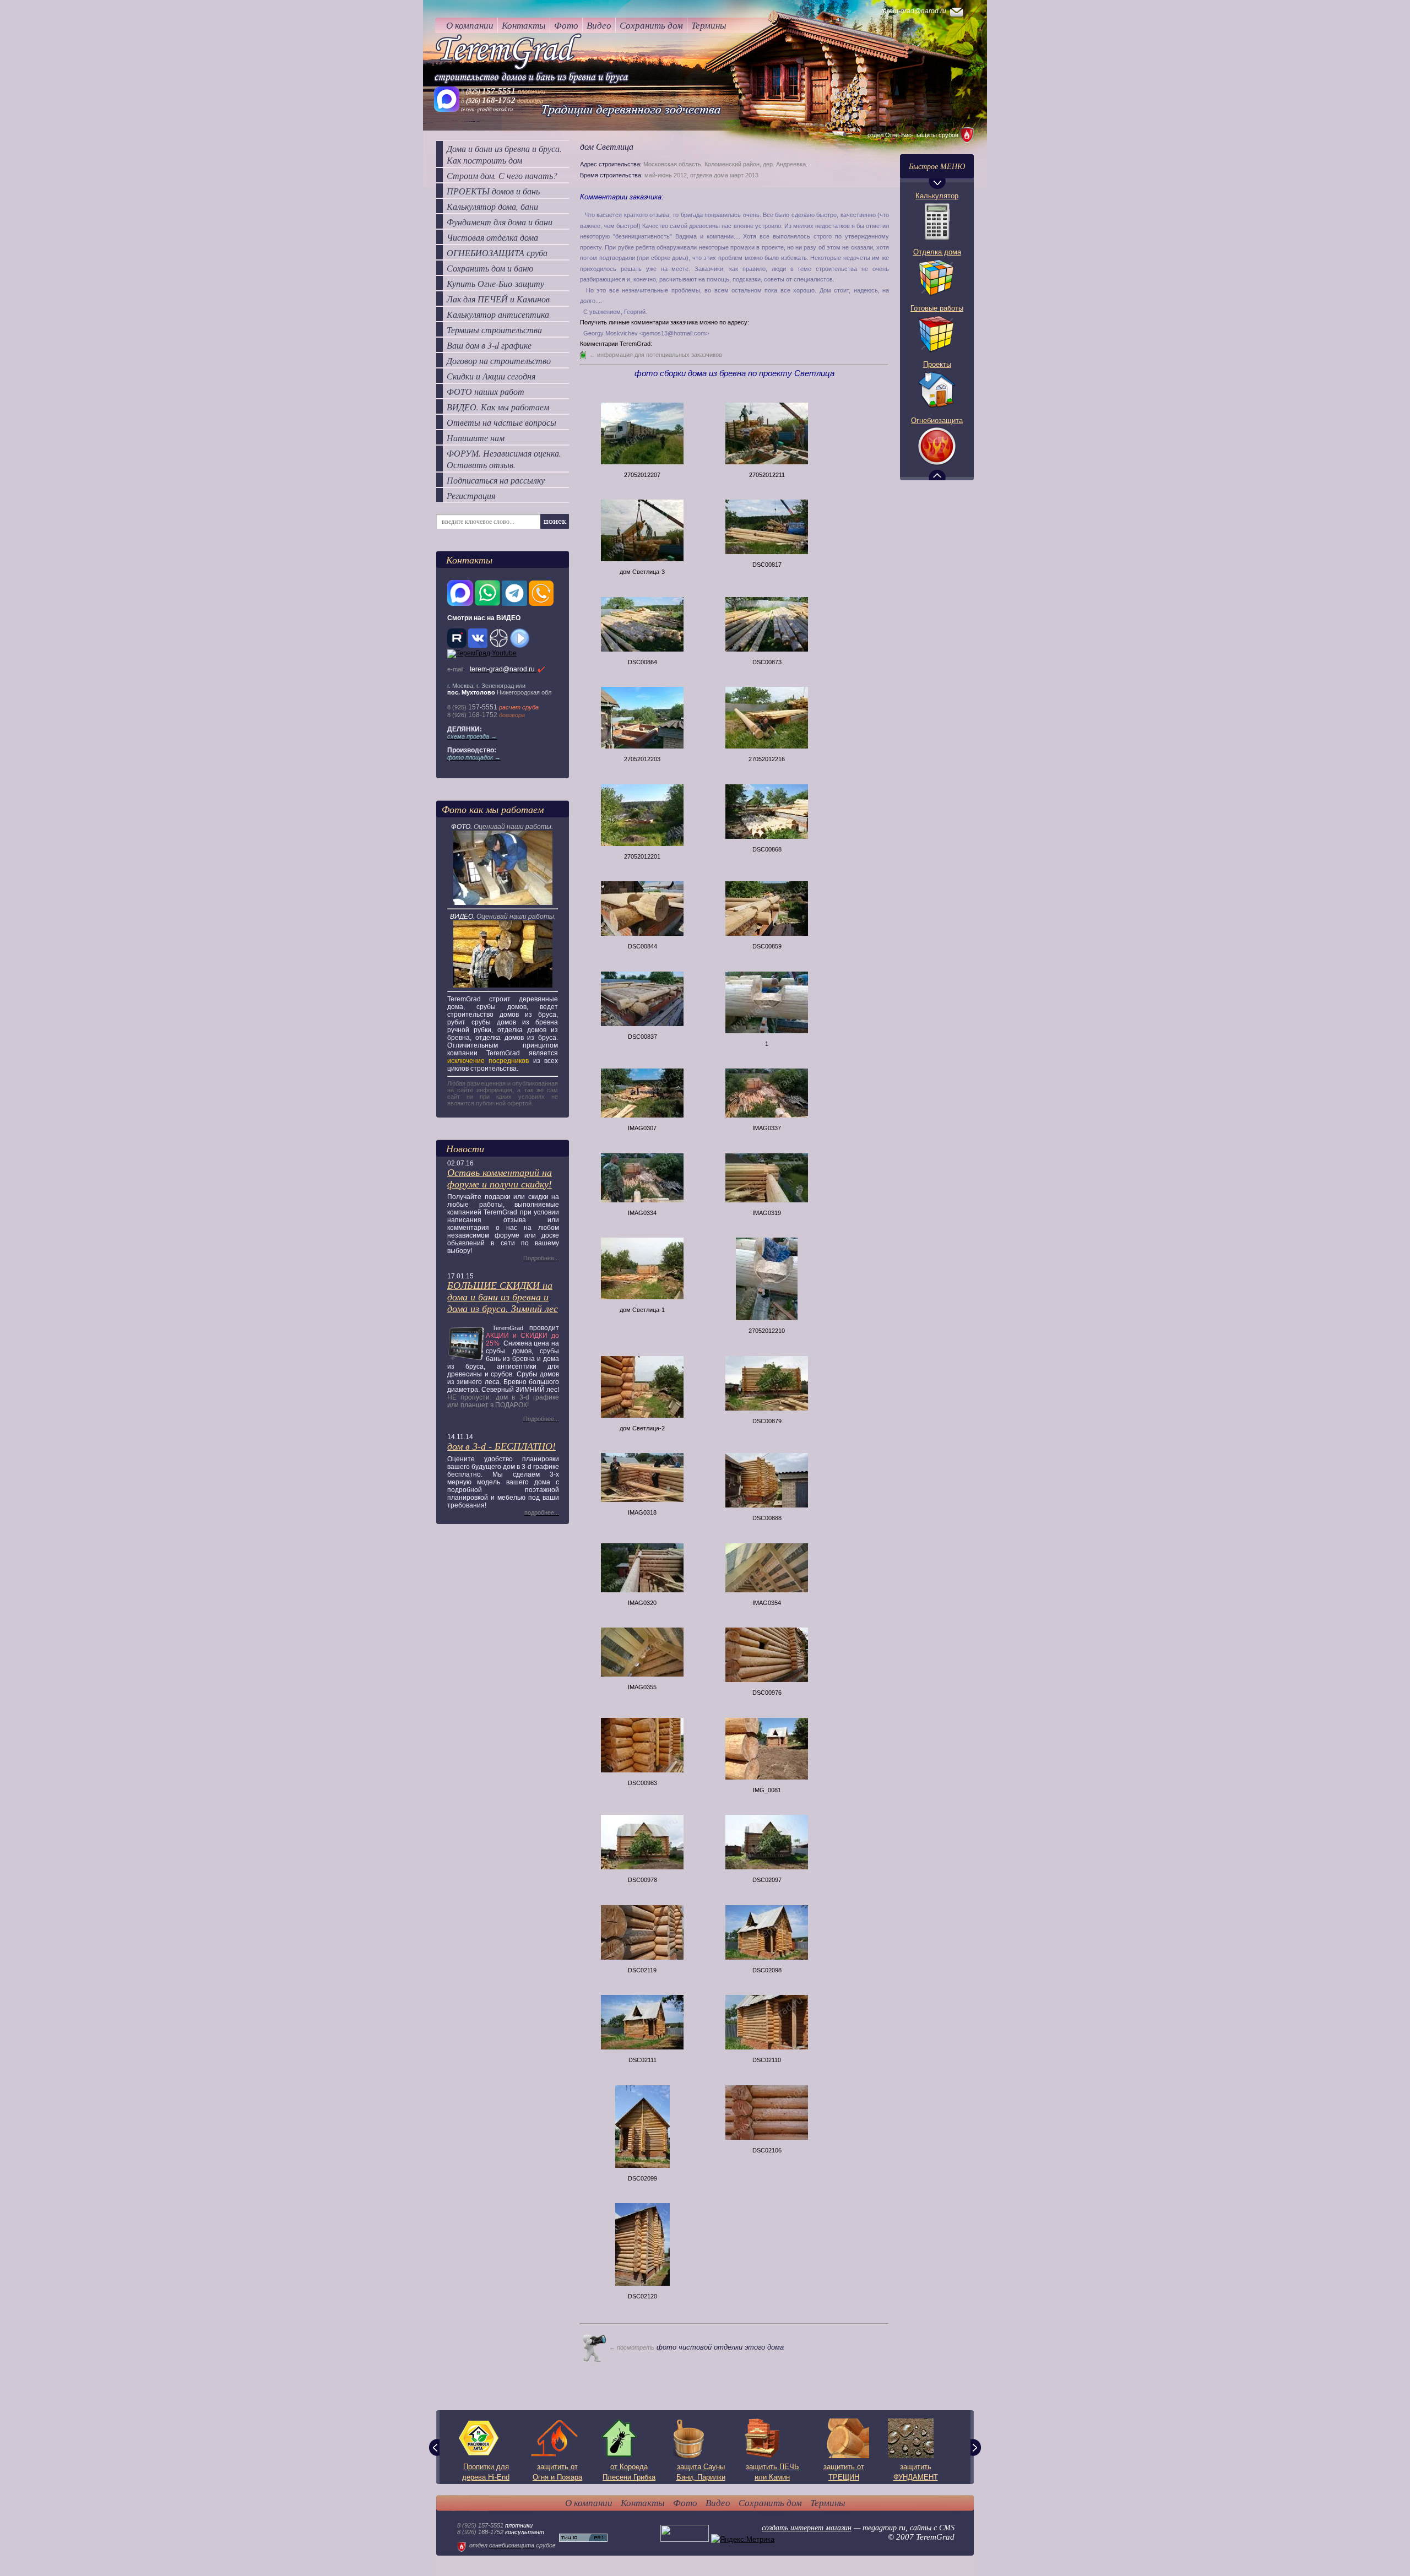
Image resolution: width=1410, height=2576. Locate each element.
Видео (599, 25)
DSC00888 (767, 1518)
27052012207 (642, 475)
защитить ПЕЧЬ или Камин (772, 2472)
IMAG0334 (642, 1213)
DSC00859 (767, 946)
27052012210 (767, 1331)
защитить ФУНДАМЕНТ (916, 2472)
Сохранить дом (651, 25)
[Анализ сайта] (583, 2539)
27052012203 (642, 759)
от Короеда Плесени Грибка (629, 2472)
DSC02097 (767, 1880)
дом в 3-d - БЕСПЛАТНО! (501, 1446)
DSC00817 (767, 565)
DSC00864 (642, 662)
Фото (566, 25)
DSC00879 (767, 1421)
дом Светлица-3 (642, 572)
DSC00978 (642, 1880)
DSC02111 (642, 2060)
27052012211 (767, 475)
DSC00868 (767, 849)
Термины (709, 25)
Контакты (524, 25)
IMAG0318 (642, 1512)
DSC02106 (767, 2150)
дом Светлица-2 (642, 1428)
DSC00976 (767, 1693)
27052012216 (767, 759)
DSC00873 (767, 662)
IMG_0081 (767, 1790)
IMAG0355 (642, 1687)
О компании (470, 25)
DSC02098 (767, 1970)
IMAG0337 (767, 1128)
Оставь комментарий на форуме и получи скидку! (500, 1178)
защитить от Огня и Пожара (557, 2472)
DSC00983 (642, 1783)
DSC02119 (642, 1970)
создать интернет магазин (807, 2528)
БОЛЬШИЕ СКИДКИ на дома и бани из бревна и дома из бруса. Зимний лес (503, 1297)
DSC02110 (767, 2060)
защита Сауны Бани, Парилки (701, 2472)
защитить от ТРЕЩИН (844, 2472)
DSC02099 (642, 2178)
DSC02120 (642, 2296)
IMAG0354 (767, 1603)
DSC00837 (642, 1037)
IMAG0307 (642, 1128)
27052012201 (642, 856)
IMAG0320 (642, 1603)
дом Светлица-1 (642, 1310)
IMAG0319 (767, 1213)
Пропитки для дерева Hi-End (486, 2472)
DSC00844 (642, 946)
